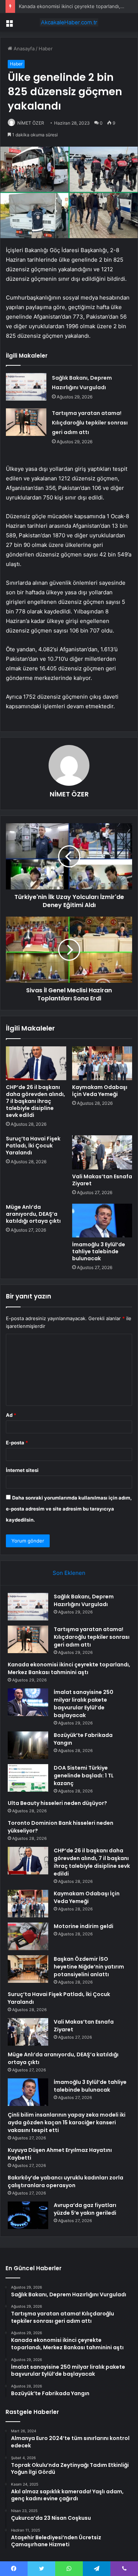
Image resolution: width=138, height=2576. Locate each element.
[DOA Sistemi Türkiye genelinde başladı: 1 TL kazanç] (28, 1778)
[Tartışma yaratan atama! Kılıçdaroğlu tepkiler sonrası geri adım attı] (26, 422)
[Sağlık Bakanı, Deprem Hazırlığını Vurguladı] (26, 387)
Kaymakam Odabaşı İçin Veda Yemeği (100, 1091)
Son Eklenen (69, 1573)
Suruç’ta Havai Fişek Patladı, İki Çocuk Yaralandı (33, 1146)
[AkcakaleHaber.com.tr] (69, 22)
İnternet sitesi (22, 1470)
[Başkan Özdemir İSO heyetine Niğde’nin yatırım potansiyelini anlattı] (28, 1969)
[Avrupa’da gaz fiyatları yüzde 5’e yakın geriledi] (28, 2215)
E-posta (17, 1443)
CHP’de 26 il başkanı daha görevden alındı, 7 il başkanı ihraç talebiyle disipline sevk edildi (36, 1101)
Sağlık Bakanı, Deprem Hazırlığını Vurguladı (84, 1600)
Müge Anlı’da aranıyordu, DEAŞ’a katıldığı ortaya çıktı (33, 1214)
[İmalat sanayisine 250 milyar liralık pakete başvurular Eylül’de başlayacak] (28, 1702)
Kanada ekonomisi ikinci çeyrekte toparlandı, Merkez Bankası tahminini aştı (69, 1668)
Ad (11, 1415)
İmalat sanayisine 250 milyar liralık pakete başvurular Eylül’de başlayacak (84, 1704)
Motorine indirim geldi (84, 1926)
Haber (46, 49)
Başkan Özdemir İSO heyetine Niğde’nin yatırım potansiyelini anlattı (89, 1967)
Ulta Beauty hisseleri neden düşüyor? (57, 1803)
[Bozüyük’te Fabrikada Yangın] (28, 1745)
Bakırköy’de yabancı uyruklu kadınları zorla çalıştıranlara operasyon (66, 2181)
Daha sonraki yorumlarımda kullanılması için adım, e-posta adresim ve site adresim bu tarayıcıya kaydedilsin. (69, 1509)
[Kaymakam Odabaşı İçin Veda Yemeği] (102, 1063)
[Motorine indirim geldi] (28, 1936)
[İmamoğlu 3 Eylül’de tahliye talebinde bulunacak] (102, 1221)
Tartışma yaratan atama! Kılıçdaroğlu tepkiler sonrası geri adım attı (90, 423)
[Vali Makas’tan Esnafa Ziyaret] (102, 1152)
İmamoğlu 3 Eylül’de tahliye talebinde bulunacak (99, 1251)
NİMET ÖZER (31, 123)
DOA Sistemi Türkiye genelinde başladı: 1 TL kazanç (84, 1776)
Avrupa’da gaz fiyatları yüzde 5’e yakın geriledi (85, 2209)
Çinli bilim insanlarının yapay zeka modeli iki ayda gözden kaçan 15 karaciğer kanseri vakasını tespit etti (67, 2122)
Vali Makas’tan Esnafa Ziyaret (102, 1180)
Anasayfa (23, 49)
